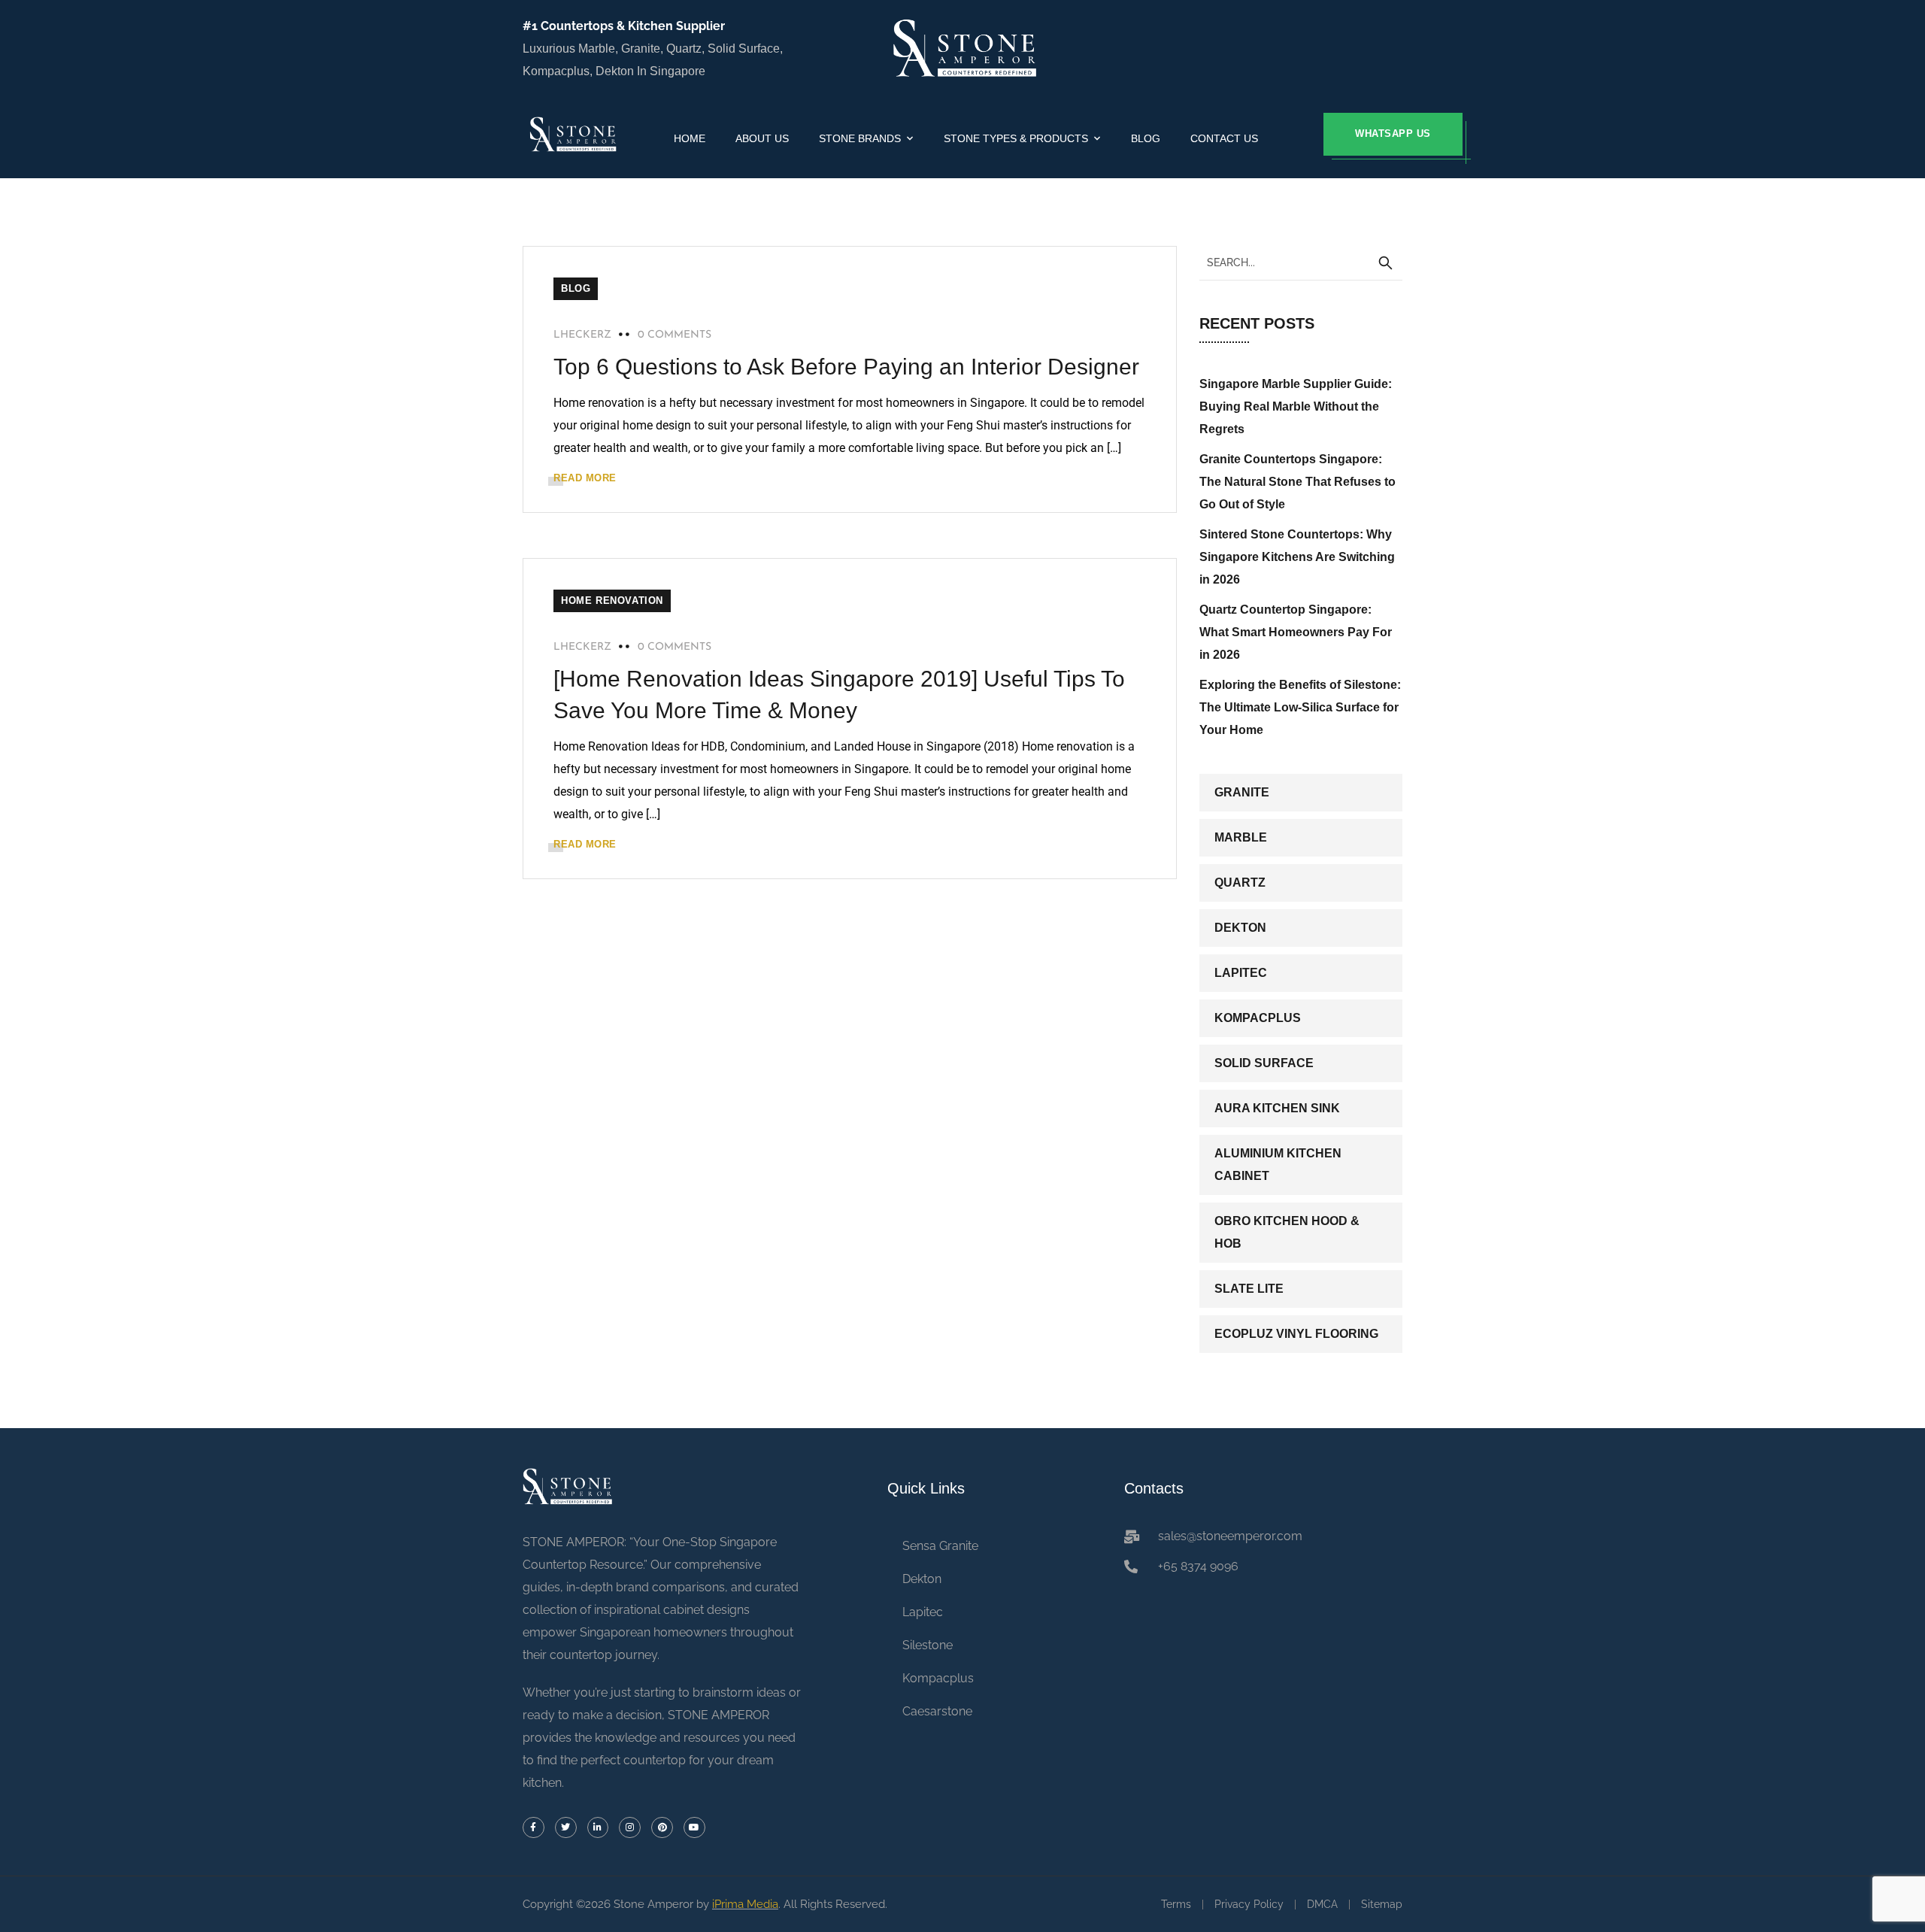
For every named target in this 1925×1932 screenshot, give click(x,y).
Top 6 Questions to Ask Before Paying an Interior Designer (846, 367)
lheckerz (582, 335)
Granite (1242, 792)
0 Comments (675, 335)
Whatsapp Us (1393, 133)
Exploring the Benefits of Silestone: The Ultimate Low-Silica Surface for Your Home (1300, 707)
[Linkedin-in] (598, 1828)
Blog (1146, 138)
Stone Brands (860, 138)
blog (576, 288)
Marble (1241, 837)
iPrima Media (745, 1904)
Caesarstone (937, 1711)
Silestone (928, 1645)
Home (690, 138)
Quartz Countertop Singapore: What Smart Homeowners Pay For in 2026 (1296, 632)
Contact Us (1224, 138)
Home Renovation (612, 601)
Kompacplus (1258, 1018)
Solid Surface (1264, 1063)
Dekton (1240, 928)
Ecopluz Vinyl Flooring (1296, 1334)
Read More (585, 478)
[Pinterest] (662, 1828)
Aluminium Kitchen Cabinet (1278, 1165)
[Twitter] (566, 1828)
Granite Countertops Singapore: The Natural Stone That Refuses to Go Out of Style (1297, 482)
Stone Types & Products (1016, 138)
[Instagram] (630, 1828)
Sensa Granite (940, 1546)
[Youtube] (694, 1828)
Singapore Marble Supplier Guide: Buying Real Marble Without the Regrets (1296, 406)
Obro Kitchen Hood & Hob (1287, 1232)
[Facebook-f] (534, 1828)
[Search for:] (1301, 262)
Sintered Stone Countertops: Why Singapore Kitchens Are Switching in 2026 (1297, 557)
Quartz (1240, 883)
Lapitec (1241, 973)
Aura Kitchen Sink (1277, 1108)
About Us (762, 138)
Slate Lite (1249, 1289)
